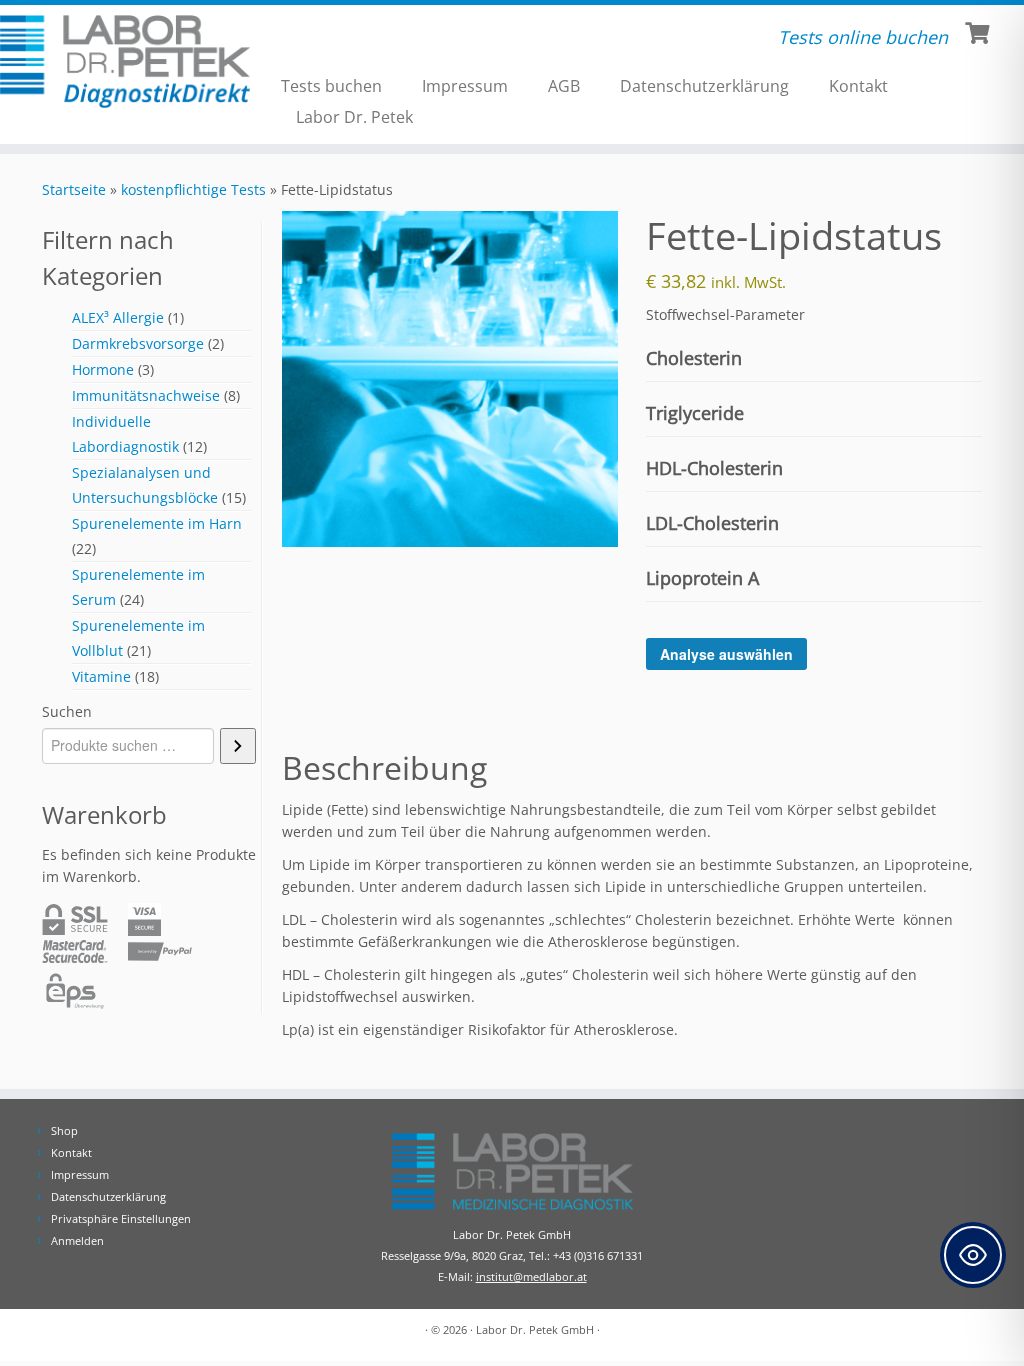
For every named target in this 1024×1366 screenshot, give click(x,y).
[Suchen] (238, 746)
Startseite (74, 189)
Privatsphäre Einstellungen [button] (121, 1218)
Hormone (103, 369)
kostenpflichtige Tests (193, 189)
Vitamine (101, 676)
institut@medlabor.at (531, 1276)
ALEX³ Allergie (118, 317)
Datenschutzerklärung (704, 86)
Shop (64, 1130)
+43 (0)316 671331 (598, 1255)
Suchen (67, 711)
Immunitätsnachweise (146, 395)
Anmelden (77, 1240)
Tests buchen (331, 86)
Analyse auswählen (726, 654)
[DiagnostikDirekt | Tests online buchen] (120, 61)
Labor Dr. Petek (354, 117)
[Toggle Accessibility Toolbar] (973, 1255)
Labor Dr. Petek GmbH (535, 1329)
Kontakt (858, 86)
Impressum (465, 86)
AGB (564, 86)
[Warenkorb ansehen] (979, 31)
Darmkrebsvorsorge (138, 343)
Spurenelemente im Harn (157, 523)
